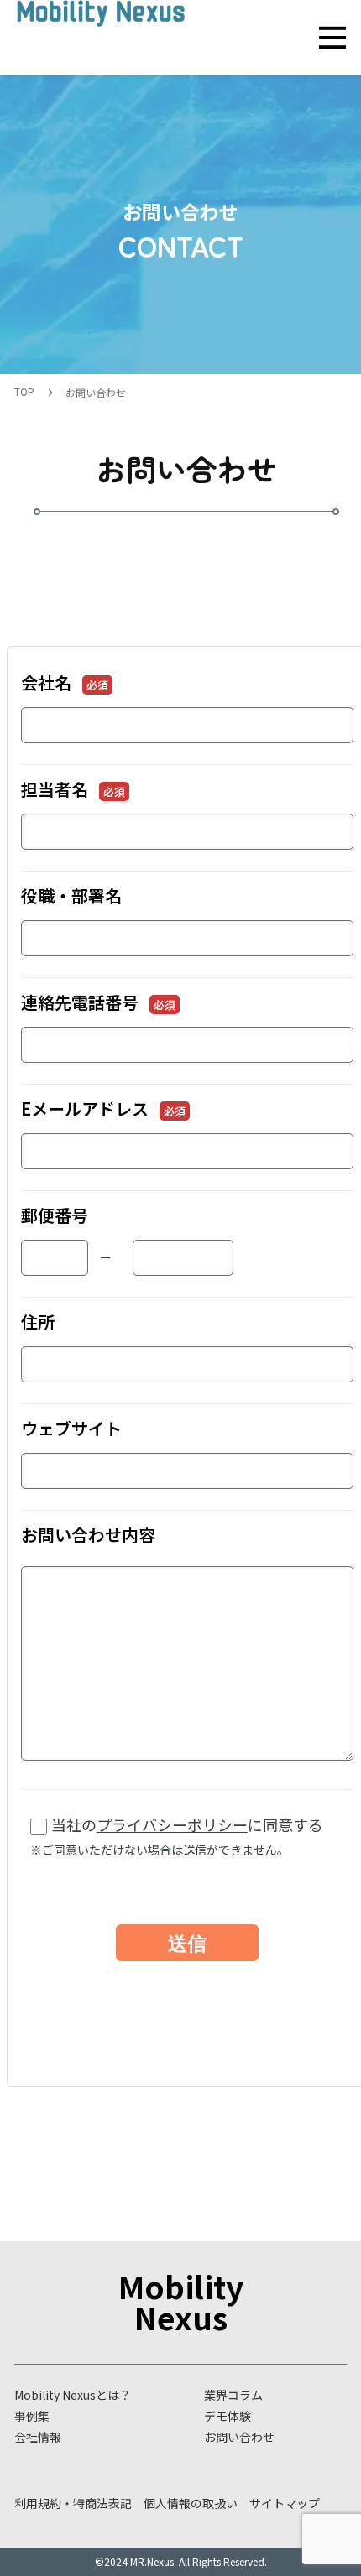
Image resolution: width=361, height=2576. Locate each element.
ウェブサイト (71, 1428)
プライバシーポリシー (172, 1824)
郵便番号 (55, 1215)
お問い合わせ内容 (88, 1535)
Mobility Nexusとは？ (73, 2395)
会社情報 (38, 2437)
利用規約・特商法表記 (73, 2503)
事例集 (32, 2416)
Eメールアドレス (103, 1108)
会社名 (65, 682)
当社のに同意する (177, 1836)
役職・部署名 (71, 895)
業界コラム (233, 2395)
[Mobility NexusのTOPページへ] (101, 27)
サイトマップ (285, 2503)
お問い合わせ (239, 2437)
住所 (38, 1322)
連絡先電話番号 (98, 1002)
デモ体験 (228, 2416)
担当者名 (73, 789)
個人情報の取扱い (191, 2503)
